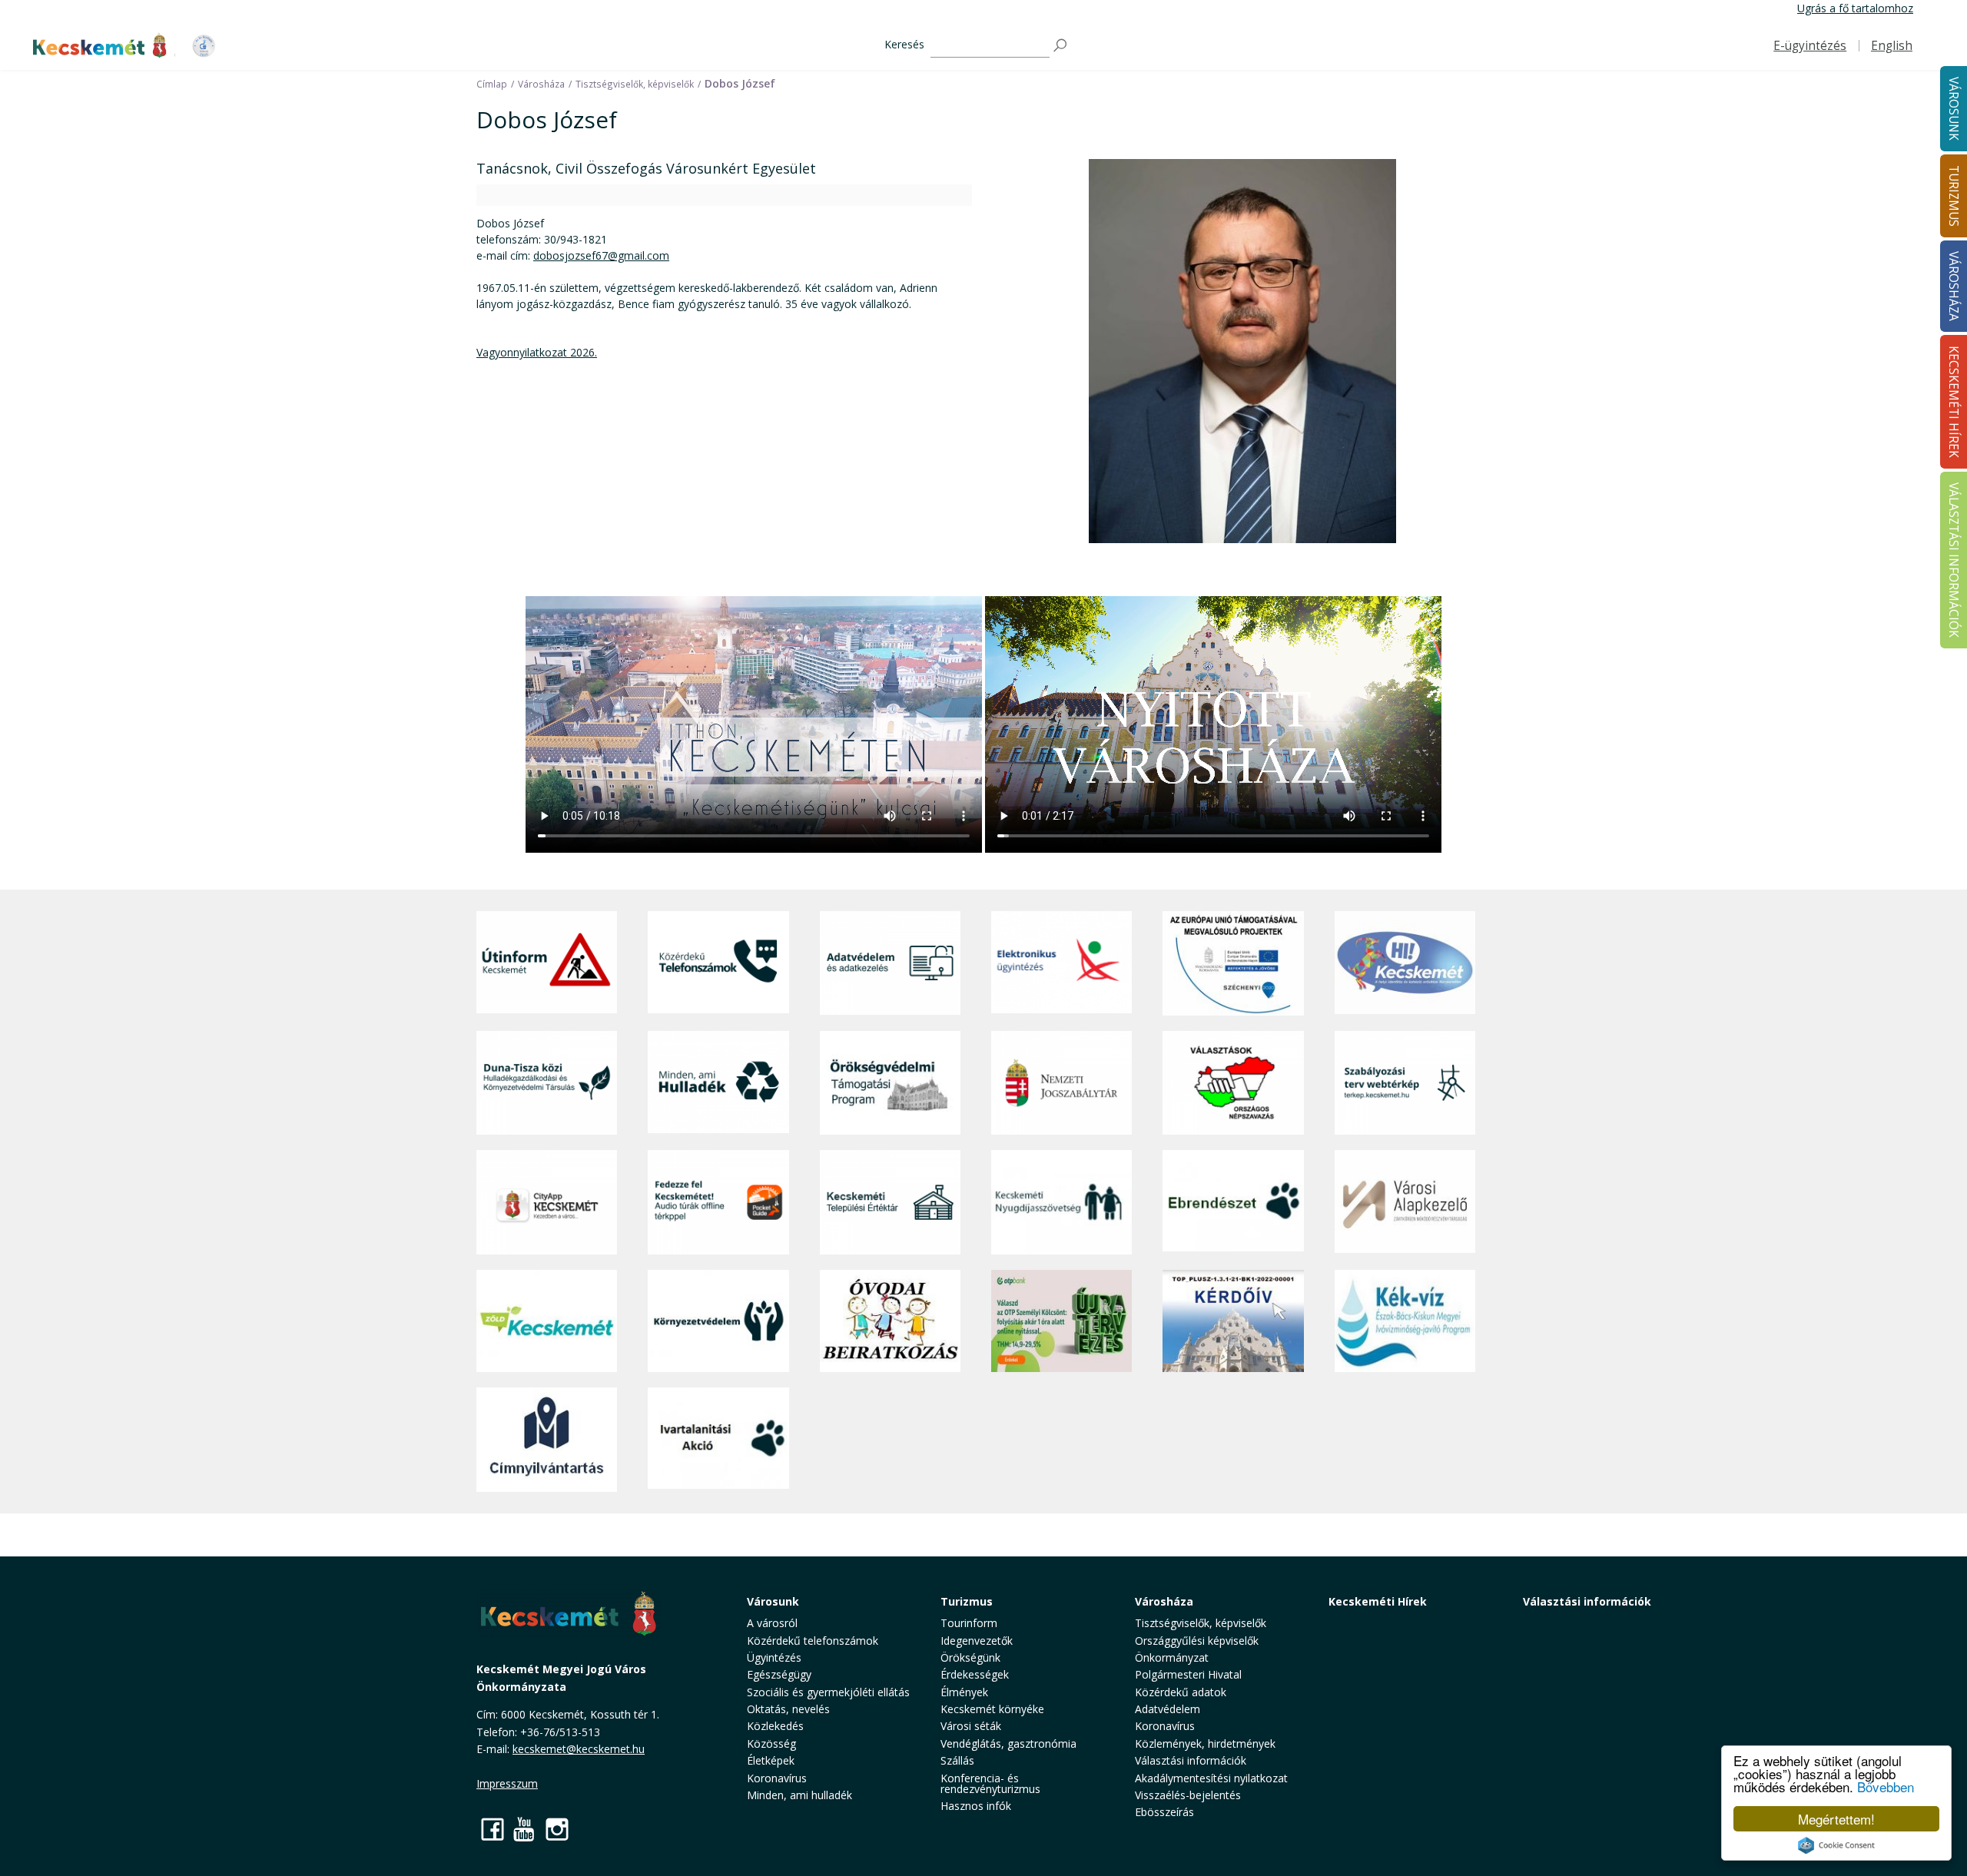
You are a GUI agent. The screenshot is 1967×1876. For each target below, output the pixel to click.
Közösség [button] (771, 1743)
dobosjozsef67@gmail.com (601, 255)
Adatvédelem (1168, 1709)
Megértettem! (1836, 1819)
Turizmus (967, 1601)
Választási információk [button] (1191, 1760)
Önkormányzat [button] (1172, 1657)
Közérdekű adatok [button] (1181, 1692)
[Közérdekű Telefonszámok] (718, 963)
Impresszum (507, 1783)
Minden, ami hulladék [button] (799, 1795)
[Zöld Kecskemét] (547, 1321)
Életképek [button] (771, 1760)
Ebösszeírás (1164, 1812)
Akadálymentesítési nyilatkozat (1211, 1778)
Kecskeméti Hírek (1378, 1601)
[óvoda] (890, 1321)
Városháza (1164, 1601)
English (1892, 46)
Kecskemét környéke (992, 1709)
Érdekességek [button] (975, 1674)
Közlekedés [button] (775, 1726)
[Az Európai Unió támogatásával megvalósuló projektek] (1233, 963)
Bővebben (1886, 1787)
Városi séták (971, 1726)
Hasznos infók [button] (976, 1806)
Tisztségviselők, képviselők (1201, 1623)
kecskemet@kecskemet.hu (579, 1749)
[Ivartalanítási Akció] (718, 1440)
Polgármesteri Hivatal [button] (1188, 1674)
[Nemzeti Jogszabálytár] (1061, 1083)
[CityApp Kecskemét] (547, 1202)
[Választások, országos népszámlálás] (1233, 1083)
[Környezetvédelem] (718, 1321)
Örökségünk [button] (970, 1657)
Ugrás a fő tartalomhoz (1855, 8)
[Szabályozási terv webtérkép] (1405, 1083)
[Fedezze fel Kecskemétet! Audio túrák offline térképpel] (718, 1202)
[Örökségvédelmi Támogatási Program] (890, 1083)
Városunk (773, 1601)
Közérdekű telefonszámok (813, 1641)
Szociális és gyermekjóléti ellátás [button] (828, 1692)
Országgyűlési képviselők (1197, 1641)
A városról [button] (772, 1623)
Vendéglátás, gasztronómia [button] (1008, 1743)
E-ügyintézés (1810, 46)
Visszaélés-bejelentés (1188, 1795)
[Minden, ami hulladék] (718, 1083)
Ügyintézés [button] (774, 1657)
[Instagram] (557, 1829)
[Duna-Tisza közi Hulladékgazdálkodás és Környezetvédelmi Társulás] (547, 1083)
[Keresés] (1061, 46)
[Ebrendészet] (1233, 1202)
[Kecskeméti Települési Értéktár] (890, 1202)
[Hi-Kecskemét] (1405, 963)
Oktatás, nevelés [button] (788, 1709)
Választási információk (1587, 1601)
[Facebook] (493, 1829)
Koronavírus (777, 1778)
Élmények (964, 1692)
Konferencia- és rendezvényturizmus (990, 1783)
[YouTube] (525, 1829)
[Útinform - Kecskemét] (547, 963)
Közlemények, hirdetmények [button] (1205, 1743)
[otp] (1061, 1321)
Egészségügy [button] (779, 1674)
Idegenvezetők (977, 1641)
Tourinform (969, 1623)
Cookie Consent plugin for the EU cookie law (1836, 1845)
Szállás (957, 1760)
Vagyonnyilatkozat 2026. (537, 352)
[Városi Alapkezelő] (1405, 1202)
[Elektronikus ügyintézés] (1061, 963)
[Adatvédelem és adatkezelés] (890, 963)
